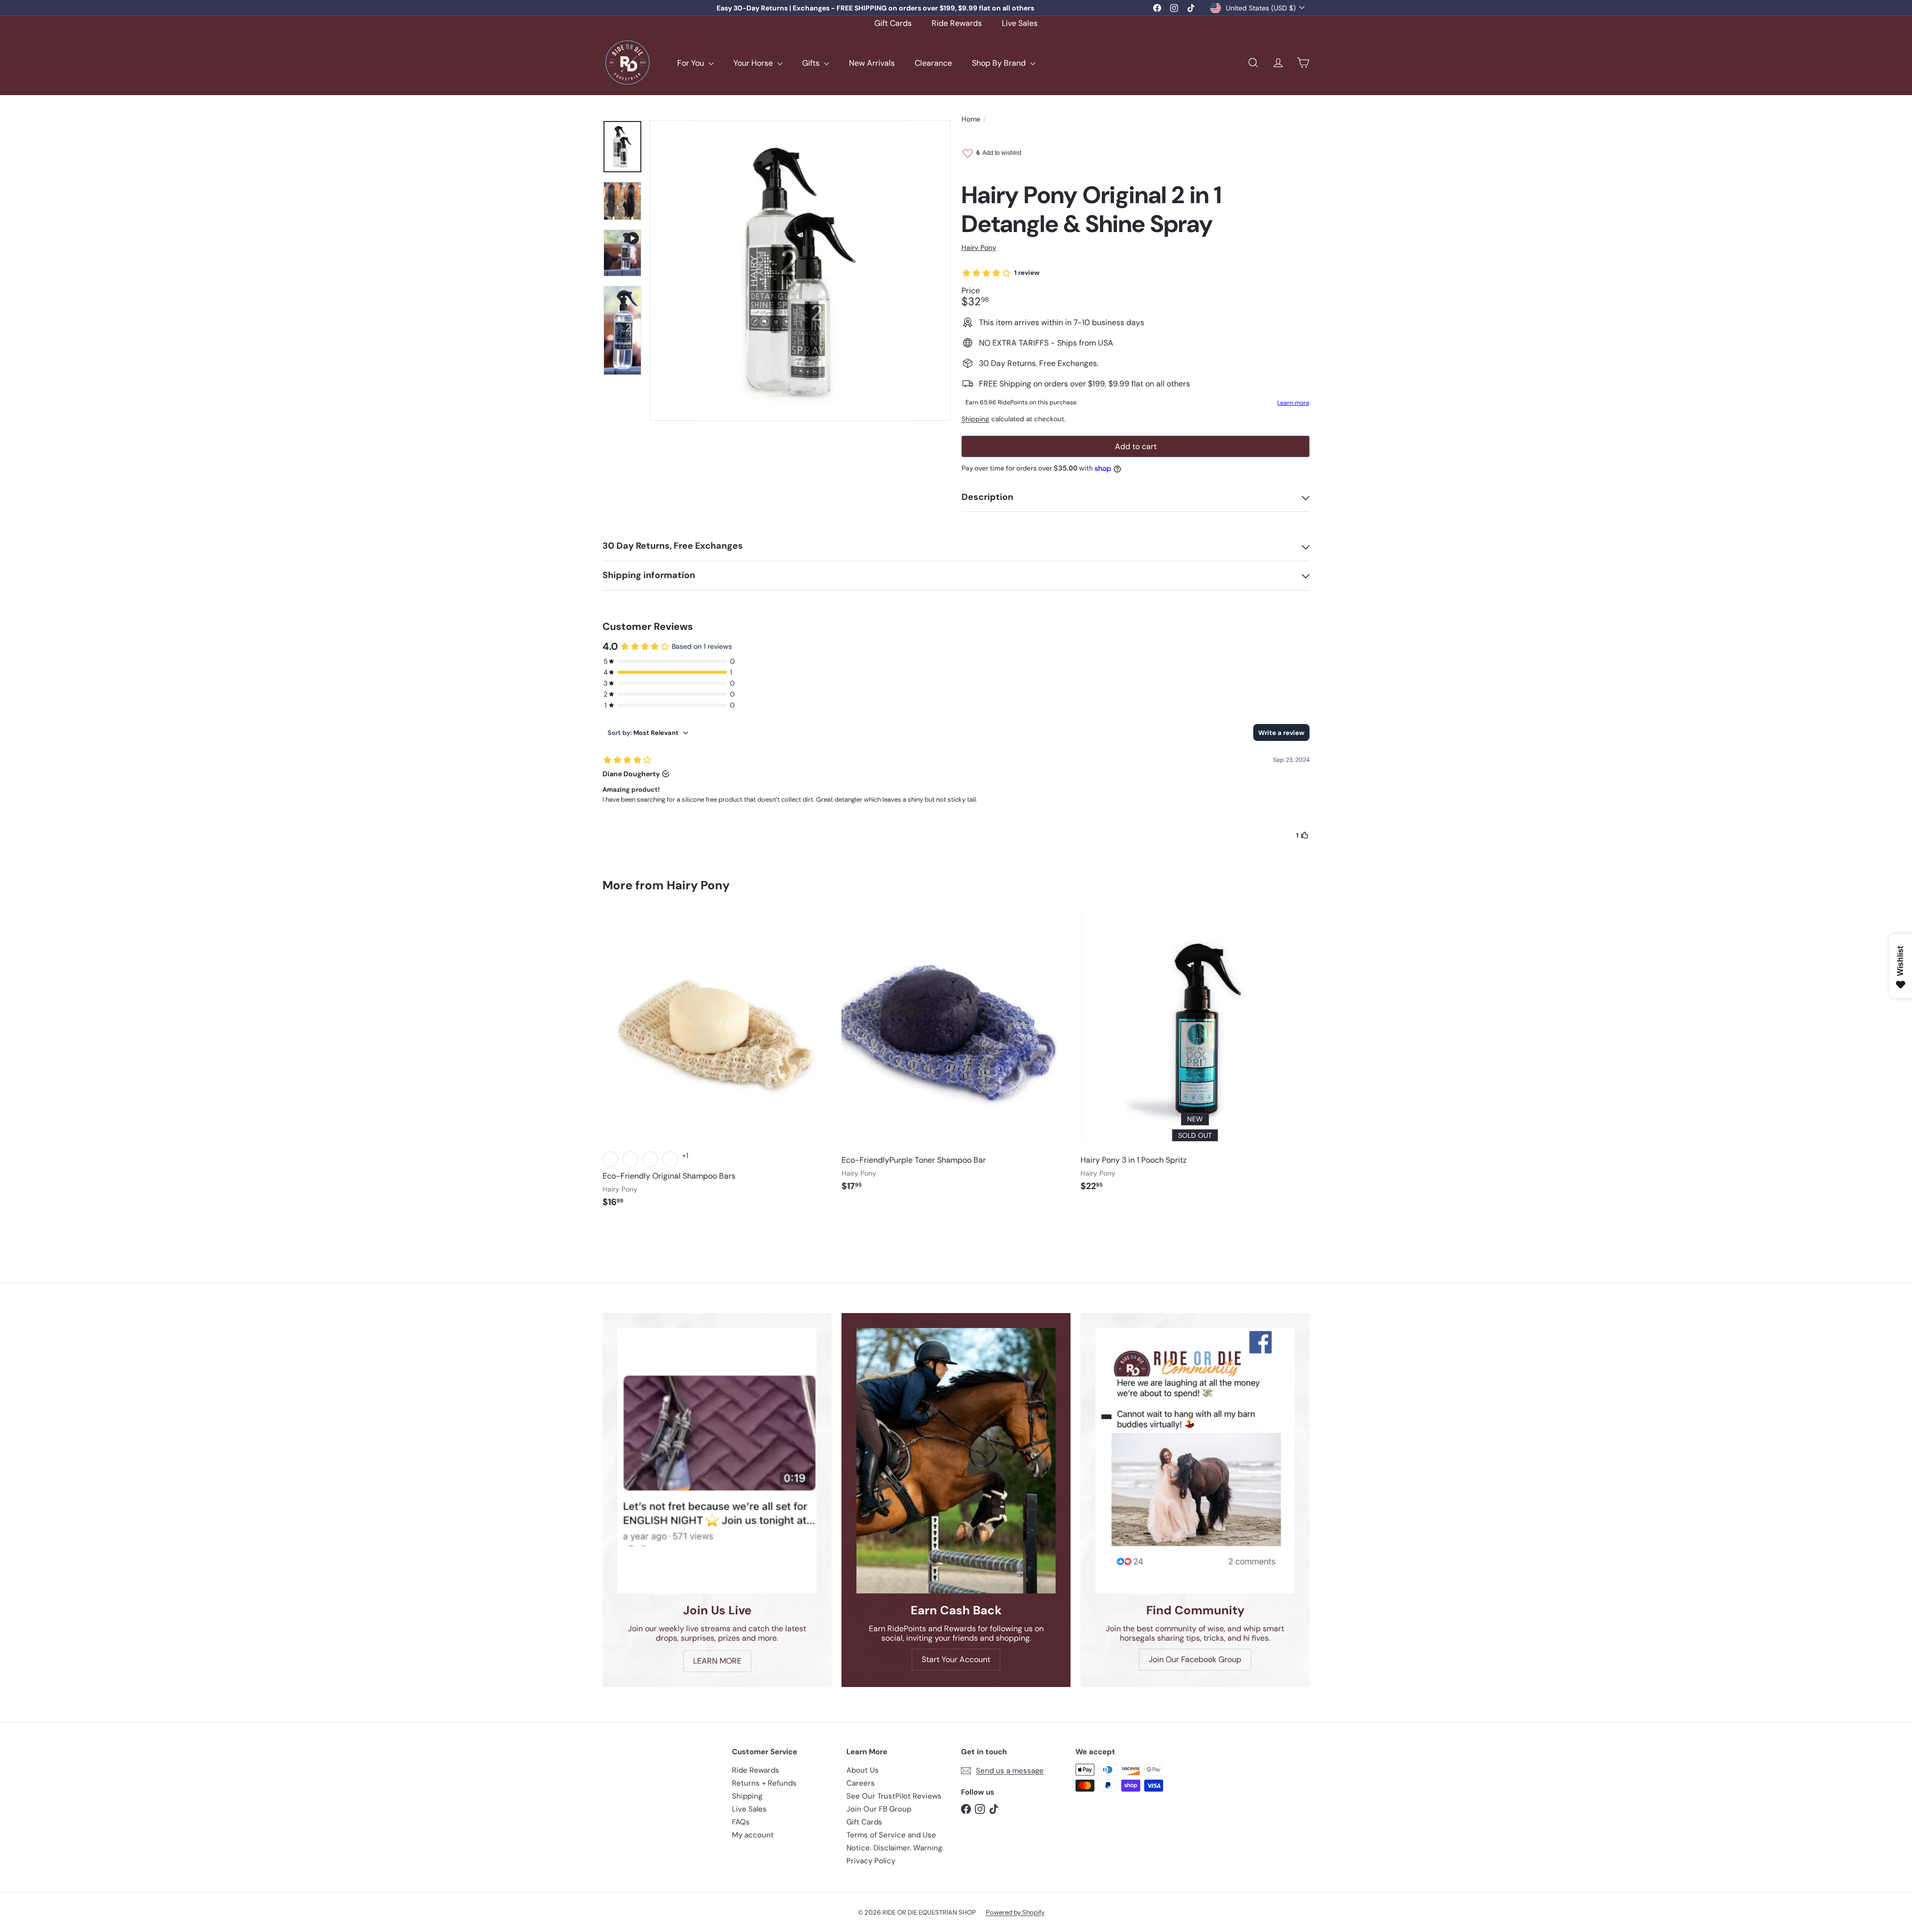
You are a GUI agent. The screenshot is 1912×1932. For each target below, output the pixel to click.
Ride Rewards (957, 23)
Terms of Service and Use (891, 1835)
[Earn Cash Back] (956, 1461)
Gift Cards (893, 23)
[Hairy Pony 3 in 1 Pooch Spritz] (1195, 1057)
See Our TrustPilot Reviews (894, 1796)
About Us (863, 1770)
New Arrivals (872, 63)
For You (692, 63)
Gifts (812, 63)
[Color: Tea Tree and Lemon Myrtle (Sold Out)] (610, 1159)
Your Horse (754, 63)
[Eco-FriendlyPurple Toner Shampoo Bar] (956, 1057)
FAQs (741, 1822)
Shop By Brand (1000, 63)
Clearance (933, 63)
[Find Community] (1195, 1461)
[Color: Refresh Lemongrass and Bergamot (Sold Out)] (630, 1159)
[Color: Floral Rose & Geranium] (670, 1159)
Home (971, 119)
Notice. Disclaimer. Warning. (895, 1848)
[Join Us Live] (717, 1461)
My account (753, 1835)
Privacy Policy (871, 1861)
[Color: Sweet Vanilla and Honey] (650, 1159)
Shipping (975, 419)
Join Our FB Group (879, 1809)
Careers (861, 1783)
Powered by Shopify (1015, 1912)
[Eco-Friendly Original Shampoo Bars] (717, 1065)
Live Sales (1020, 23)
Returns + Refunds (764, 1783)
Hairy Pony (698, 885)
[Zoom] (800, 270)
